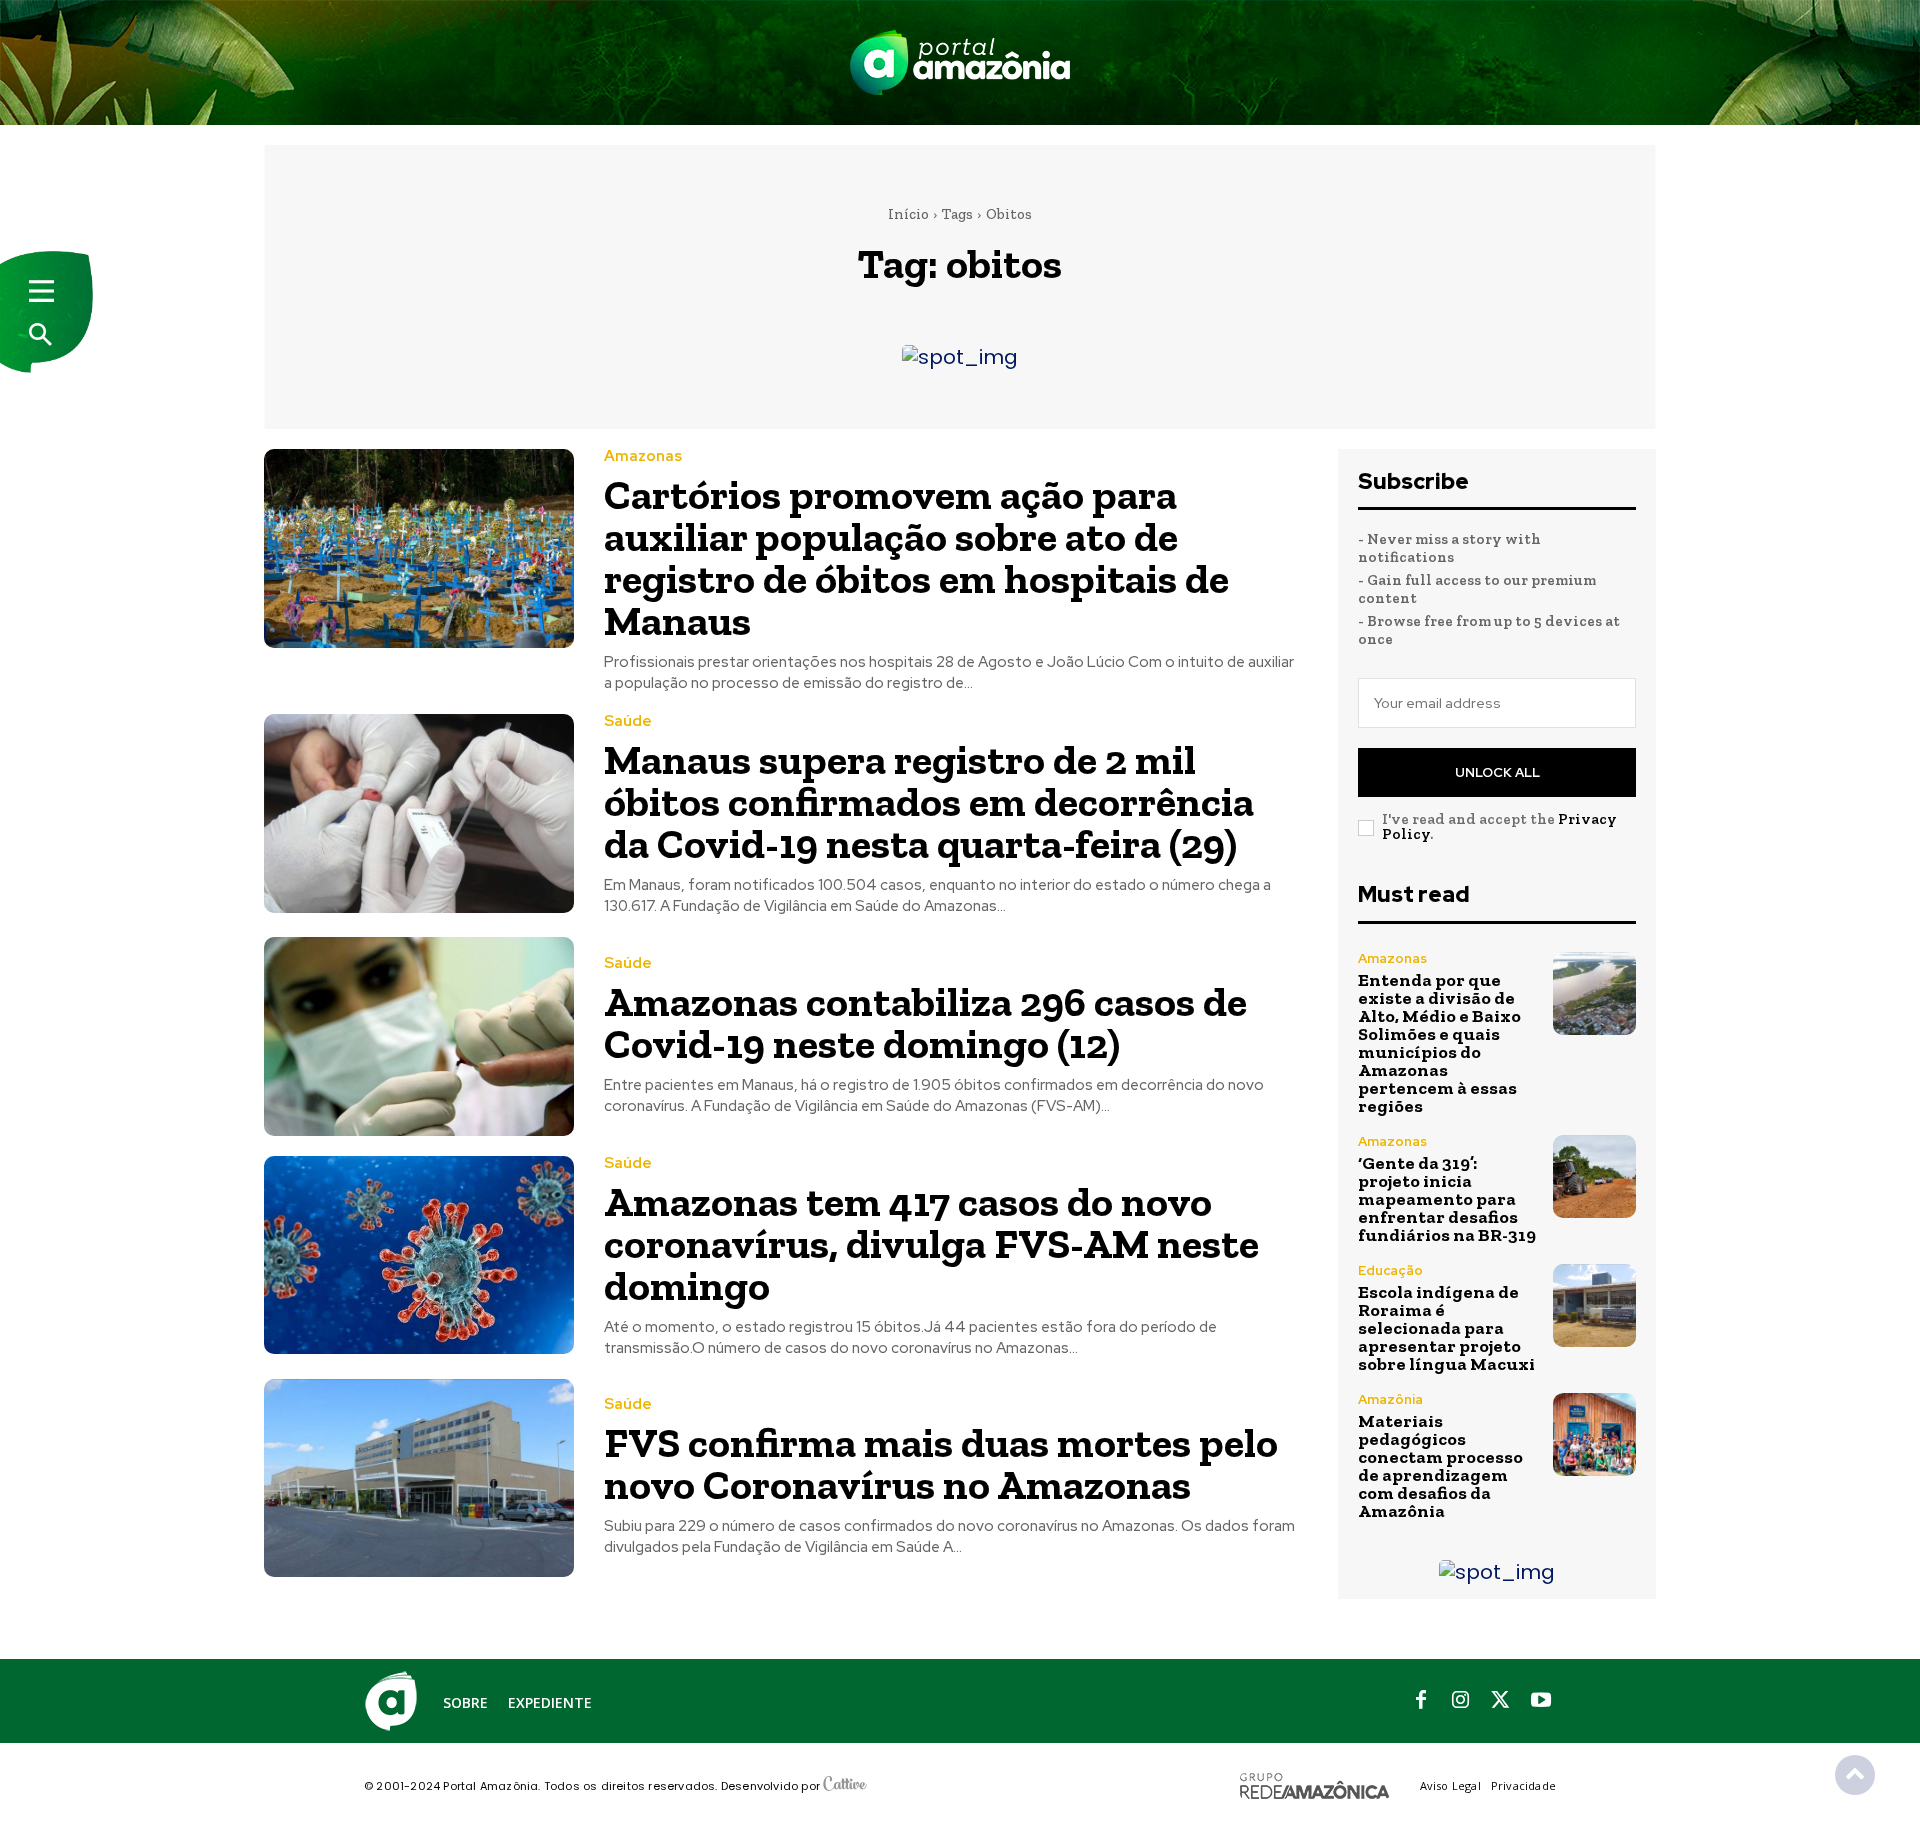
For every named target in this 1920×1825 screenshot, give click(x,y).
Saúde (628, 721)
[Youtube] (1541, 1701)
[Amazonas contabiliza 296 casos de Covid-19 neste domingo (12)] (419, 1036)
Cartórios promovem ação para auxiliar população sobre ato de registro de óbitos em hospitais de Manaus (916, 557)
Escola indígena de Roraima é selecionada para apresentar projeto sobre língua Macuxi (1446, 1328)
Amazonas (643, 456)
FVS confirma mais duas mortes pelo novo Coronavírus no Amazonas (941, 1463)
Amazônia (1390, 1399)
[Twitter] (1501, 1701)
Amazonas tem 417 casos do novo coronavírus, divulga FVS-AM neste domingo (931, 1243)
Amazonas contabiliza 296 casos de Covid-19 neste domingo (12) (925, 1022)
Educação (1390, 1270)
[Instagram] (1461, 1701)
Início (908, 214)
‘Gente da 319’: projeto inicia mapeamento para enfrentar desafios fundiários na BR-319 (1447, 1199)
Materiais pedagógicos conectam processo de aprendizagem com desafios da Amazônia (1440, 1466)
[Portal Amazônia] (960, 62)
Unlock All (1497, 772)
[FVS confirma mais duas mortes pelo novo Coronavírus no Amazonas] (419, 1478)
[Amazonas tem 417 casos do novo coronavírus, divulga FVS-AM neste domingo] (419, 1255)
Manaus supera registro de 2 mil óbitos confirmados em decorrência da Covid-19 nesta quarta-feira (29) (929, 801)
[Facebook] (1421, 1701)
